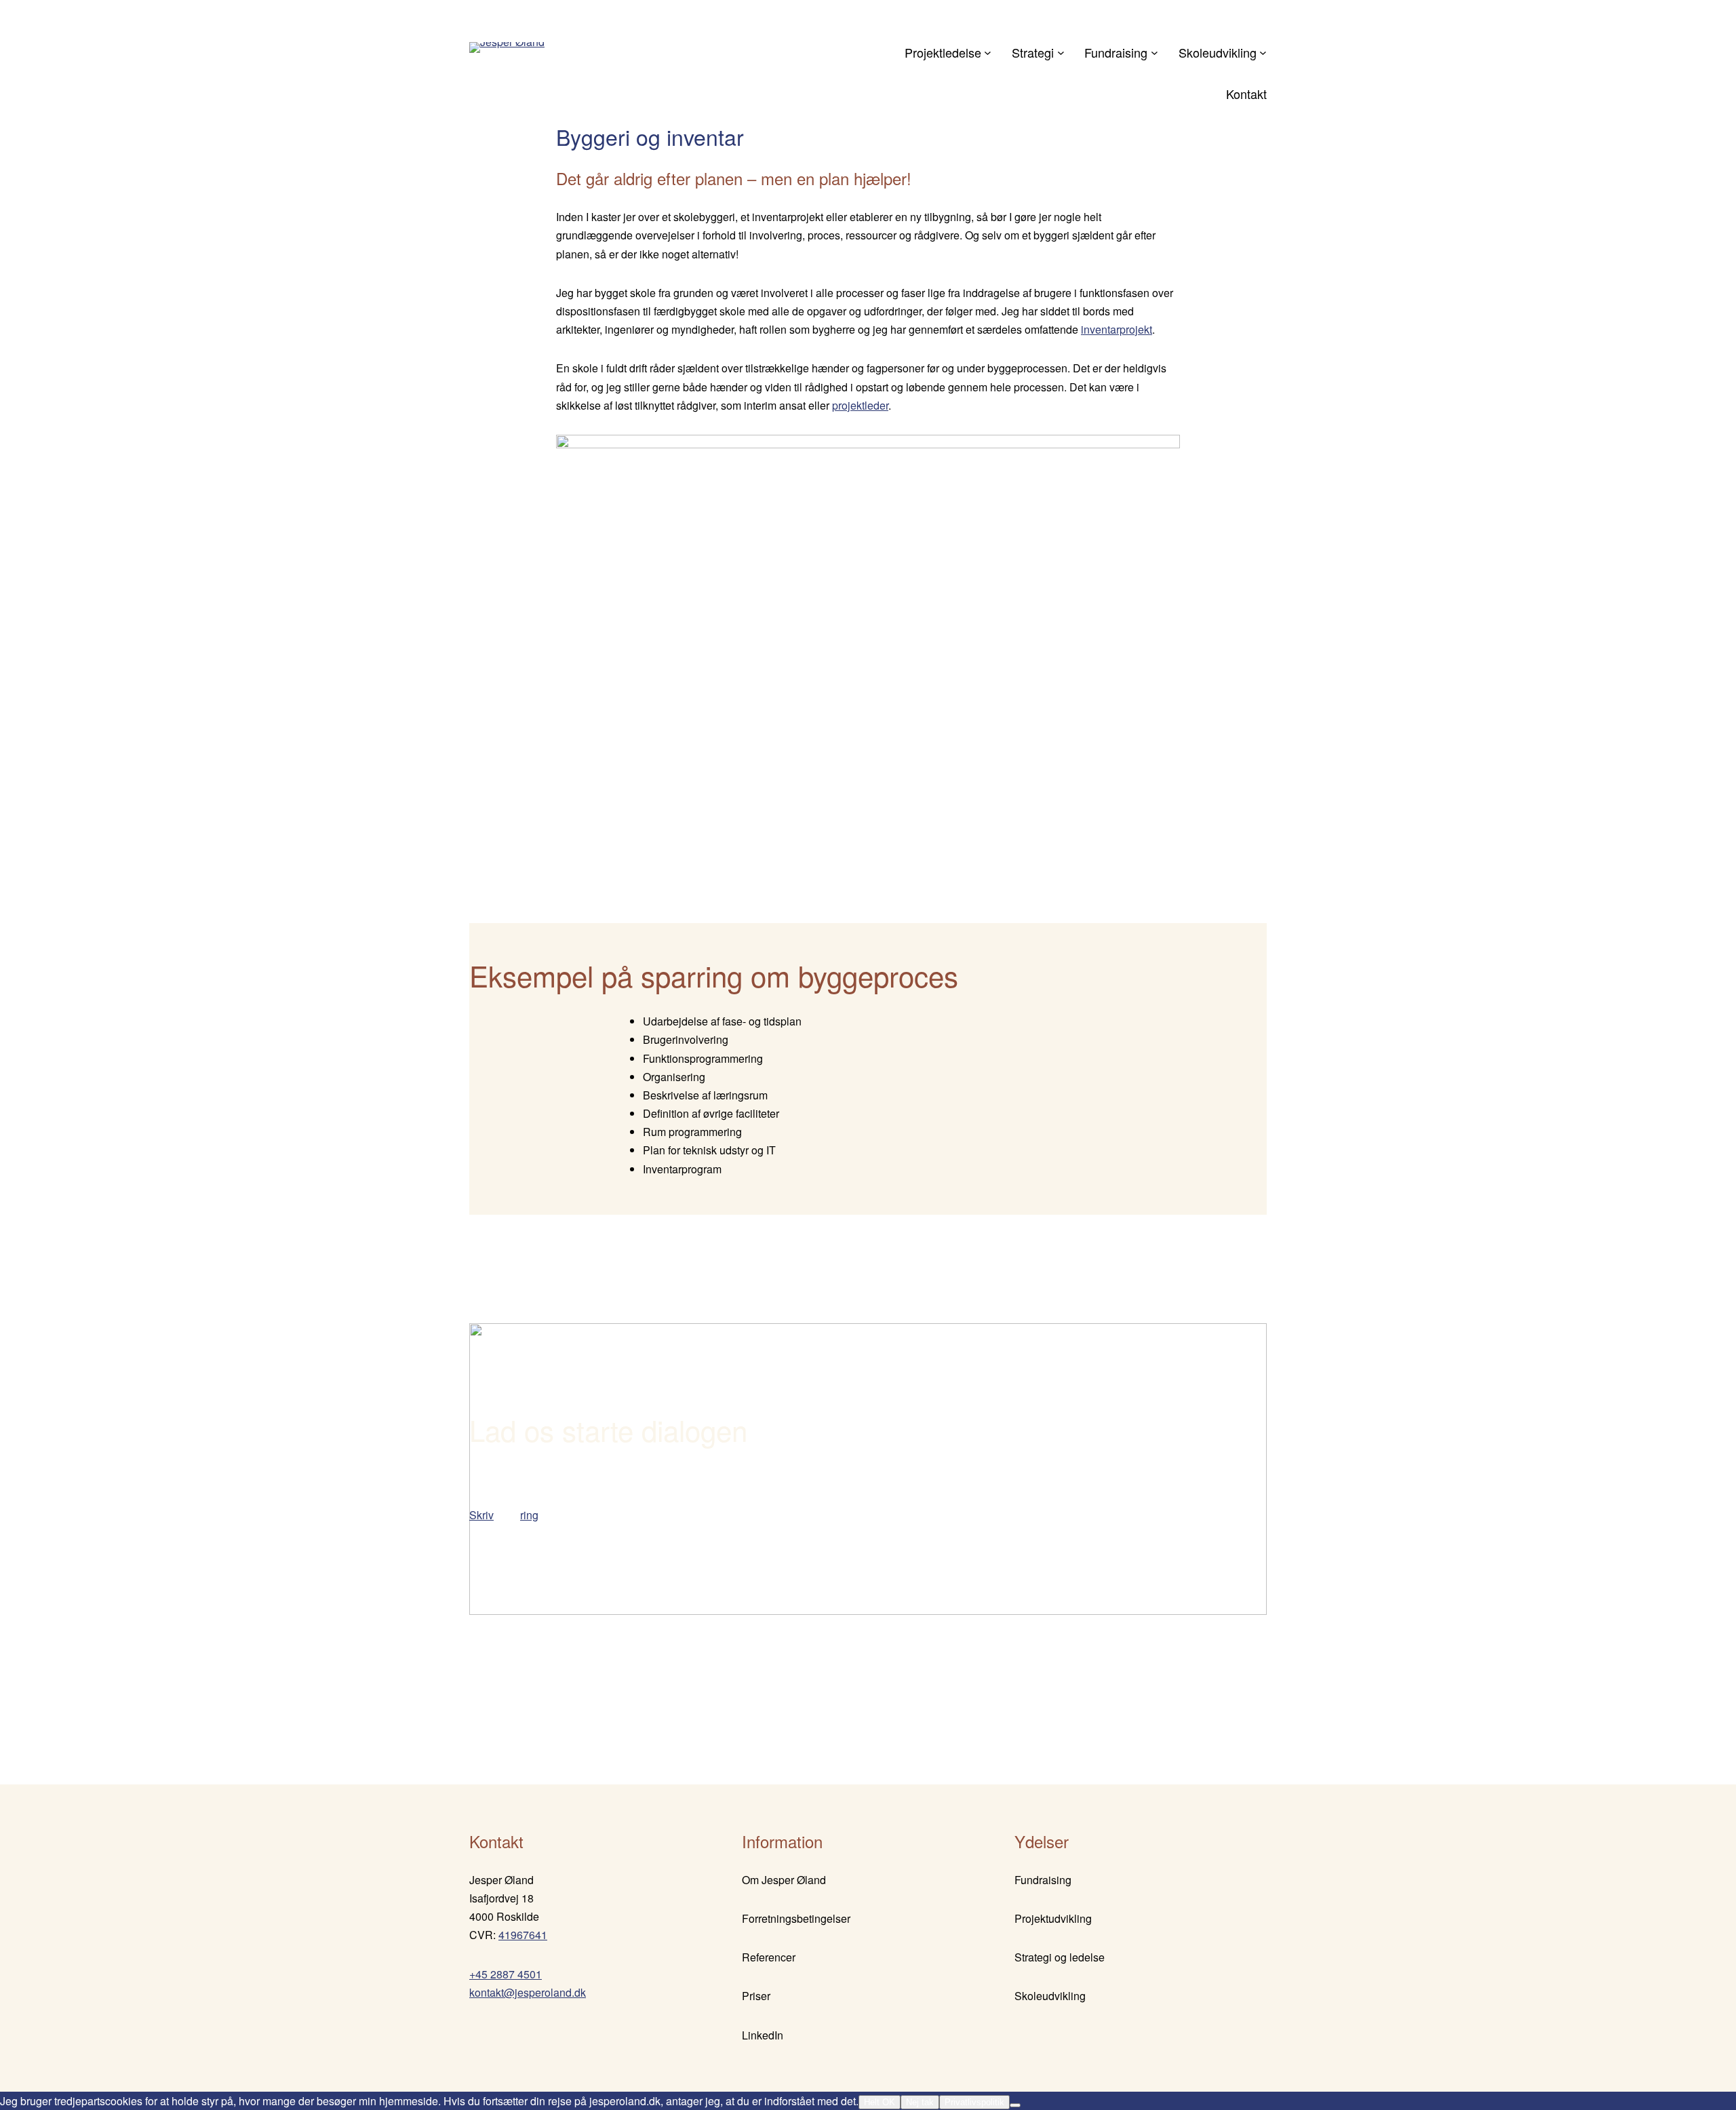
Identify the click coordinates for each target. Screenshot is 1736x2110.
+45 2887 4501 (506, 1974)
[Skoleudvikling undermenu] (1263, 53)
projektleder (860, 405)
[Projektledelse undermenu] (988, 53)
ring (529, 1515)
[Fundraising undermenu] (1155, 53)
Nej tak (920, 2102)
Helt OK (880, 2102)
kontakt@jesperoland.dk (528, 1992)
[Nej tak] (1015, 2105)
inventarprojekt (1117, 329)
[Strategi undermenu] (1061, 53)
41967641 (523, 1935)
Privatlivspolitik (974, 2102)
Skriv (481, 1515)
